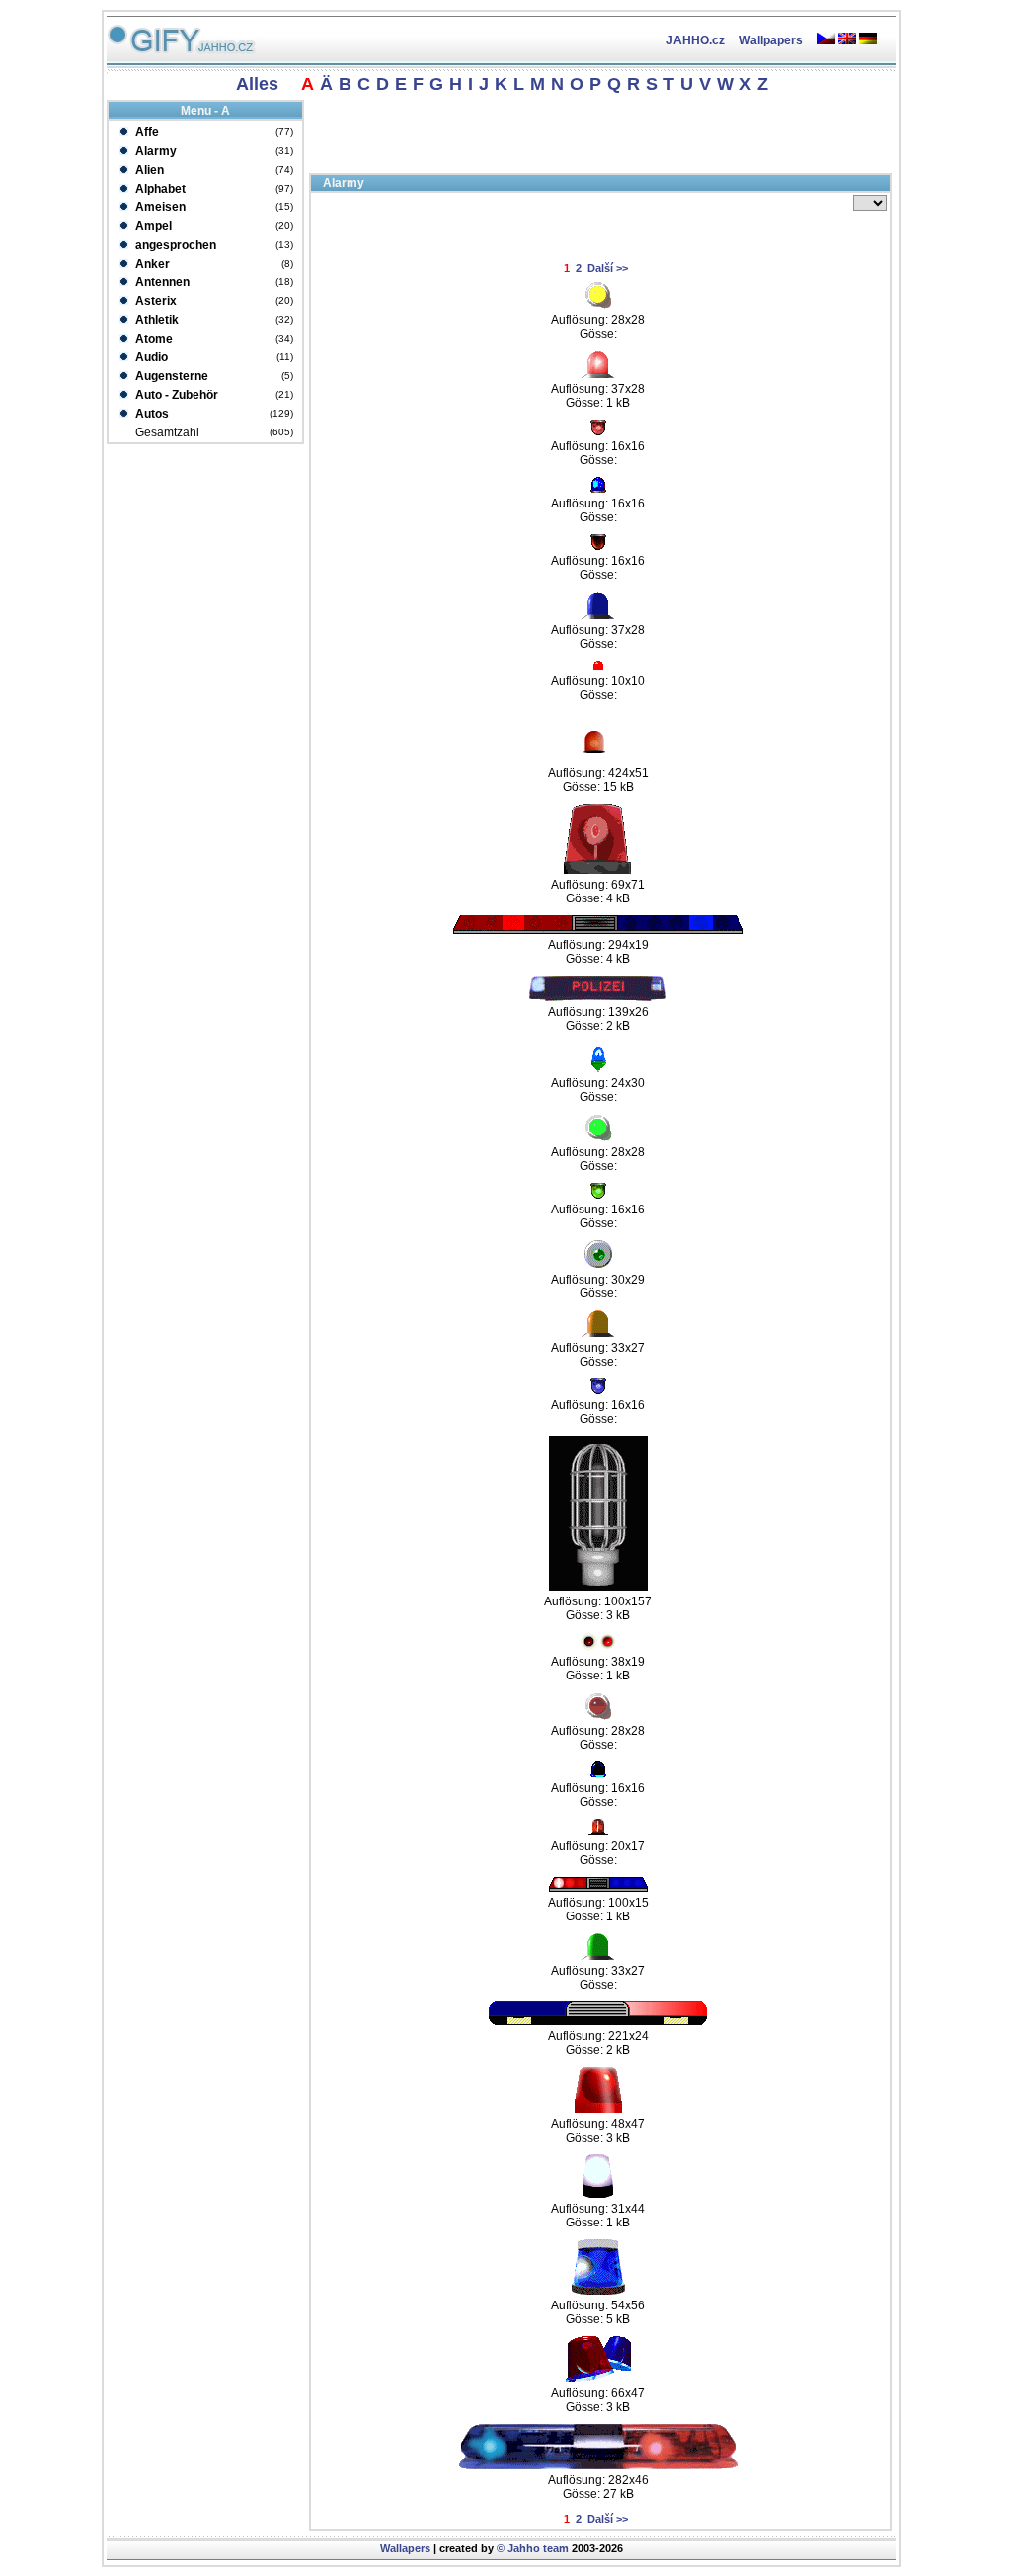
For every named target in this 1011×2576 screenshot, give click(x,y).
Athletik (156, 320)
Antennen (161, 282)
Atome (153, 339)
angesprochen (174, 245)
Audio (150, 357)
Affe (146, 132)
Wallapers (405, 2548)
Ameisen (159, 207)
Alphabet (159, 189)
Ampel (152, 226)
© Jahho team (533, 2548)
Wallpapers (771, 40)
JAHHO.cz (696, 40)
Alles (257, 84)
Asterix (155, 301)
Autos (151, 414)
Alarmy (155, 151)
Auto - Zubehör (175, 395)
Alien (148, 170)
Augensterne (170, 376)
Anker (151, 264)
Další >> (608, 268)
